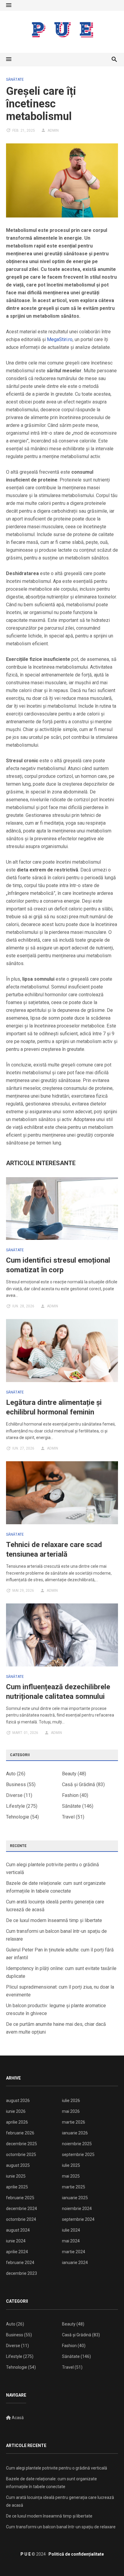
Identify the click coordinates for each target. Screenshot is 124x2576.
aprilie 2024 (17, 2252)
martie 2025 (74, 2187)
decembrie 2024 (22, 2209)
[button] (9, 5)
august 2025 (18, 2165)
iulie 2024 (71, 2230)
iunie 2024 (16, 2241)
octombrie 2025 (21, 2155)
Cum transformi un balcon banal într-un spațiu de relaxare (61, 2527)
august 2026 (18, 2101)
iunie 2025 (16, 2176)
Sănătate (15, 79)
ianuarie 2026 (75, 2133)
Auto (11, 1774)
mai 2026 (71, 2111)
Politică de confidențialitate (76, 2554)
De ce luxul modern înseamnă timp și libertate (54, 1920)
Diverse (14, 1795)
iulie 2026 (71, 2101)
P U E (26, 2554)
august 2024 (18, 2230)
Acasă (17, 2418)
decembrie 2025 (22, 2144)
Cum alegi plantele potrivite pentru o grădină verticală (57, 2468)
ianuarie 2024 (75, 2263)
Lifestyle (15, 1806)
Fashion (70, 1795)
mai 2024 (71, 2241)
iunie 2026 (16, 2111)
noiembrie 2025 (77, 2144)
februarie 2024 (20, 2263)
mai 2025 (71, 2176)
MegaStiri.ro (60, 339)
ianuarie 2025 (75, 2198)
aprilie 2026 (17, 2122)
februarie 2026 (20, 2133)
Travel (68, 1817)
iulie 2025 (71, 2165)
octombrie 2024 (21, 2219)
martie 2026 (74, 2122)
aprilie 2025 (17, 2187)
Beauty (69, 1774)
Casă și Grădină (79, 1784)
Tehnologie (18, 1817)
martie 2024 (74, 2252)
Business (16, 1784)
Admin (53, 130)
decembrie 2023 (22, 2273)
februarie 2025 (20, 2198)
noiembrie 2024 (77, 2209)
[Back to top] (107, 2559)
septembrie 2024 (78, 2219)
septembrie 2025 (78, 2155)
